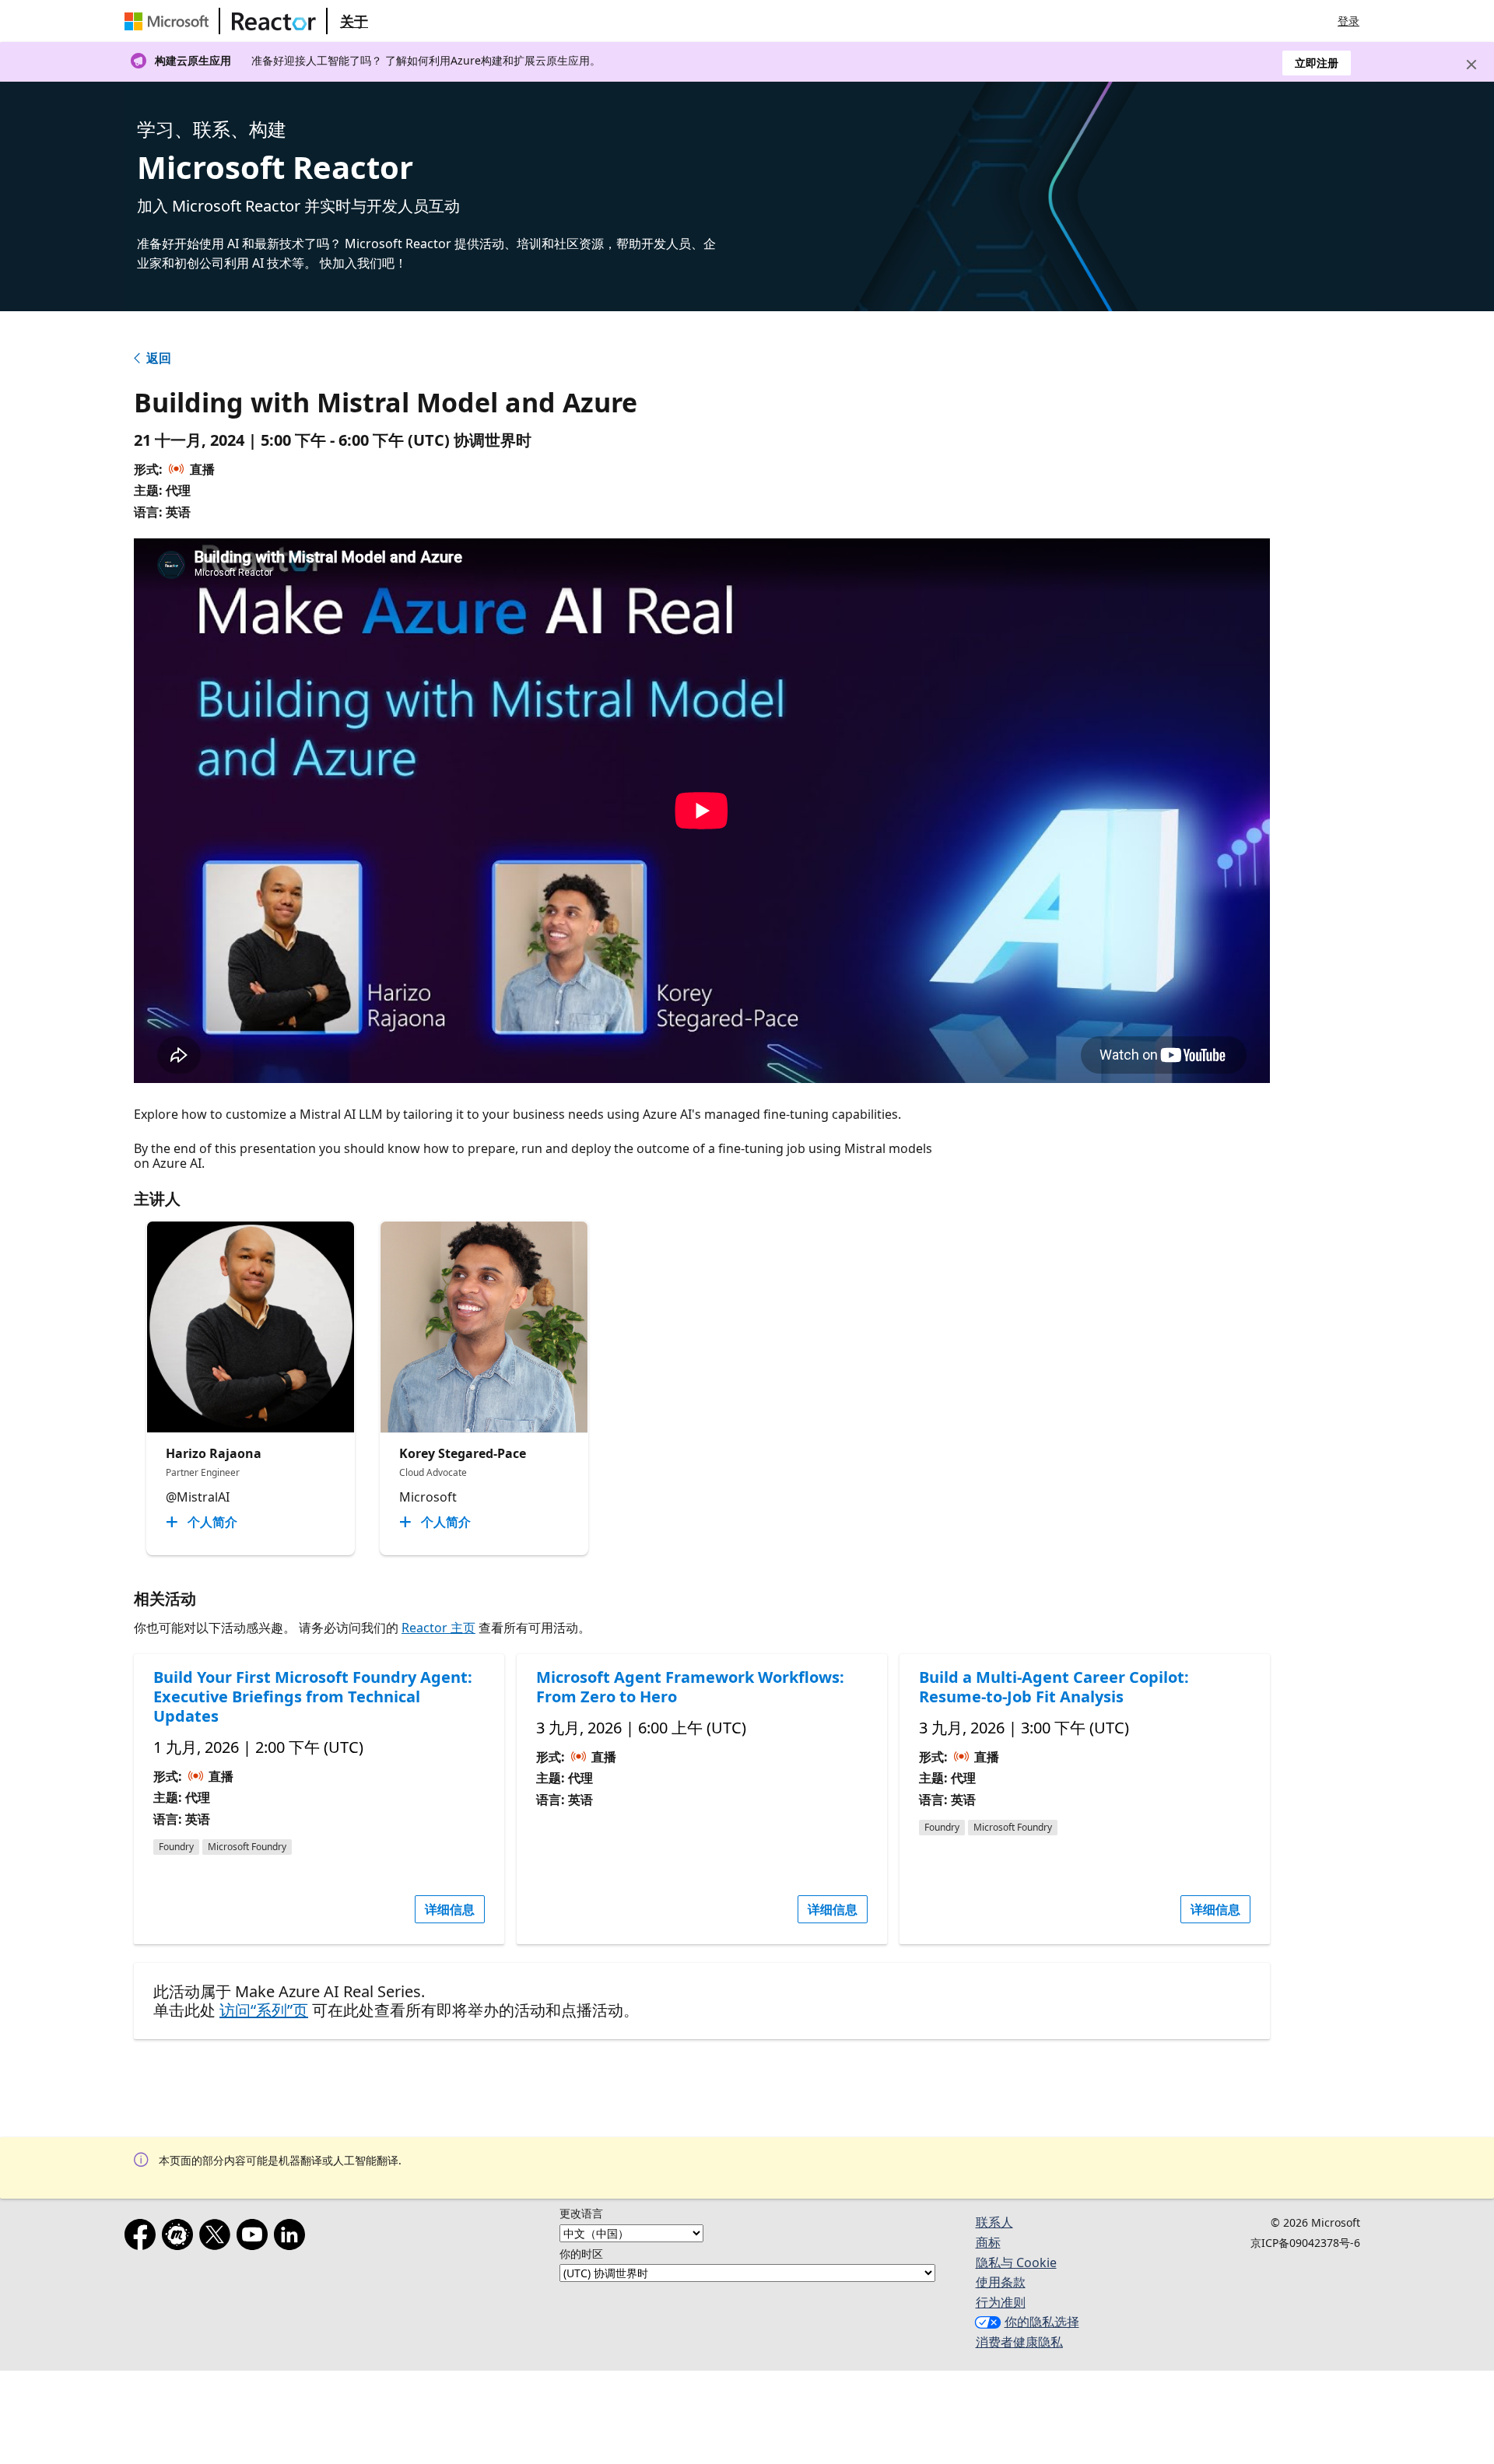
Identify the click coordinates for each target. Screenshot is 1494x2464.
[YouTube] (255, 2238)
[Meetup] (181, 2238)
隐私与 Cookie (1016, 2262)
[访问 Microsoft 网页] (170, 21)
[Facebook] (143, 2238)
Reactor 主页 (438, 1628)
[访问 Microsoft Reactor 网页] (274, 21)
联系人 (994, 2222)
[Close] (1471, 65)
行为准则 (1001, 2302)
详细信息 (450, 1909)
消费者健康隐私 (1019, 2342)
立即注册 (1317, 63)
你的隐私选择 (1042, 2322)
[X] (218, 2238)
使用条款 (1001, 2282)
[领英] (293, 2238)
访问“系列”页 (264, 2010)
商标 (988, 2242)
